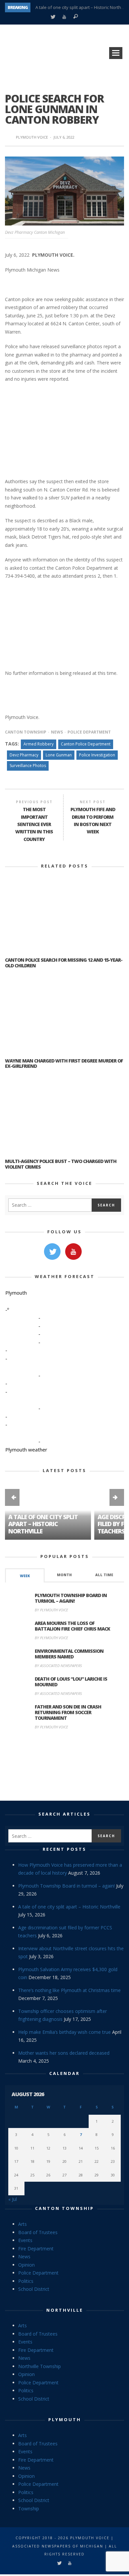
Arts (22, 2224)
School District (34, 2289)
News (57, 732)
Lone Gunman (59, 755)
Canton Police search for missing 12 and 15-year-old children (64, 963)
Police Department (89, 732)
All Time (104, 1575)
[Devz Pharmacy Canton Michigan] (64, 191)
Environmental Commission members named (69, 1654)
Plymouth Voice (32, 137)
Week (25, 1576)
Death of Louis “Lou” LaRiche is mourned (71, 1682)
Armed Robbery (39, 744)
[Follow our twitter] (52, 1252)
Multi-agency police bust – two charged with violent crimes (61, 1164)
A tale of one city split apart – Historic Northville (82, 7)
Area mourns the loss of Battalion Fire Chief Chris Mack (72, 1626)
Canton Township (26, 732)
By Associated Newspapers (58, 1666)
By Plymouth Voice (51, 1610)
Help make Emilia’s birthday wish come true (64, 2032)
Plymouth (65, 2419)
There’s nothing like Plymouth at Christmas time (69, 1990)
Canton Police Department (86, 744)
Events (25, 2240)
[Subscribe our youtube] (73, 1252)
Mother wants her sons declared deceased (64, 2053)
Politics (26, 2281)
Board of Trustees (38, 2232)
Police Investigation (97, 755)
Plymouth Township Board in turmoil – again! (71, 1598)
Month (64, 1575)
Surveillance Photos (28, 766)
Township (29, 2509)
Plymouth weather (26, 1449)
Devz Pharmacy (24, 755)
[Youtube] (64, 17)
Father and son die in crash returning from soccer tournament (68, 1712)
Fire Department (36, 2249)
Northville (65, 2310)
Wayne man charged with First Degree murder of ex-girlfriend (64, 1063)
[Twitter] (53, 17)
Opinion (26, 2265)
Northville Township (40, 2366)
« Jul (13, 2199)
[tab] (25, 1575)
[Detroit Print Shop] (65, 1766)
